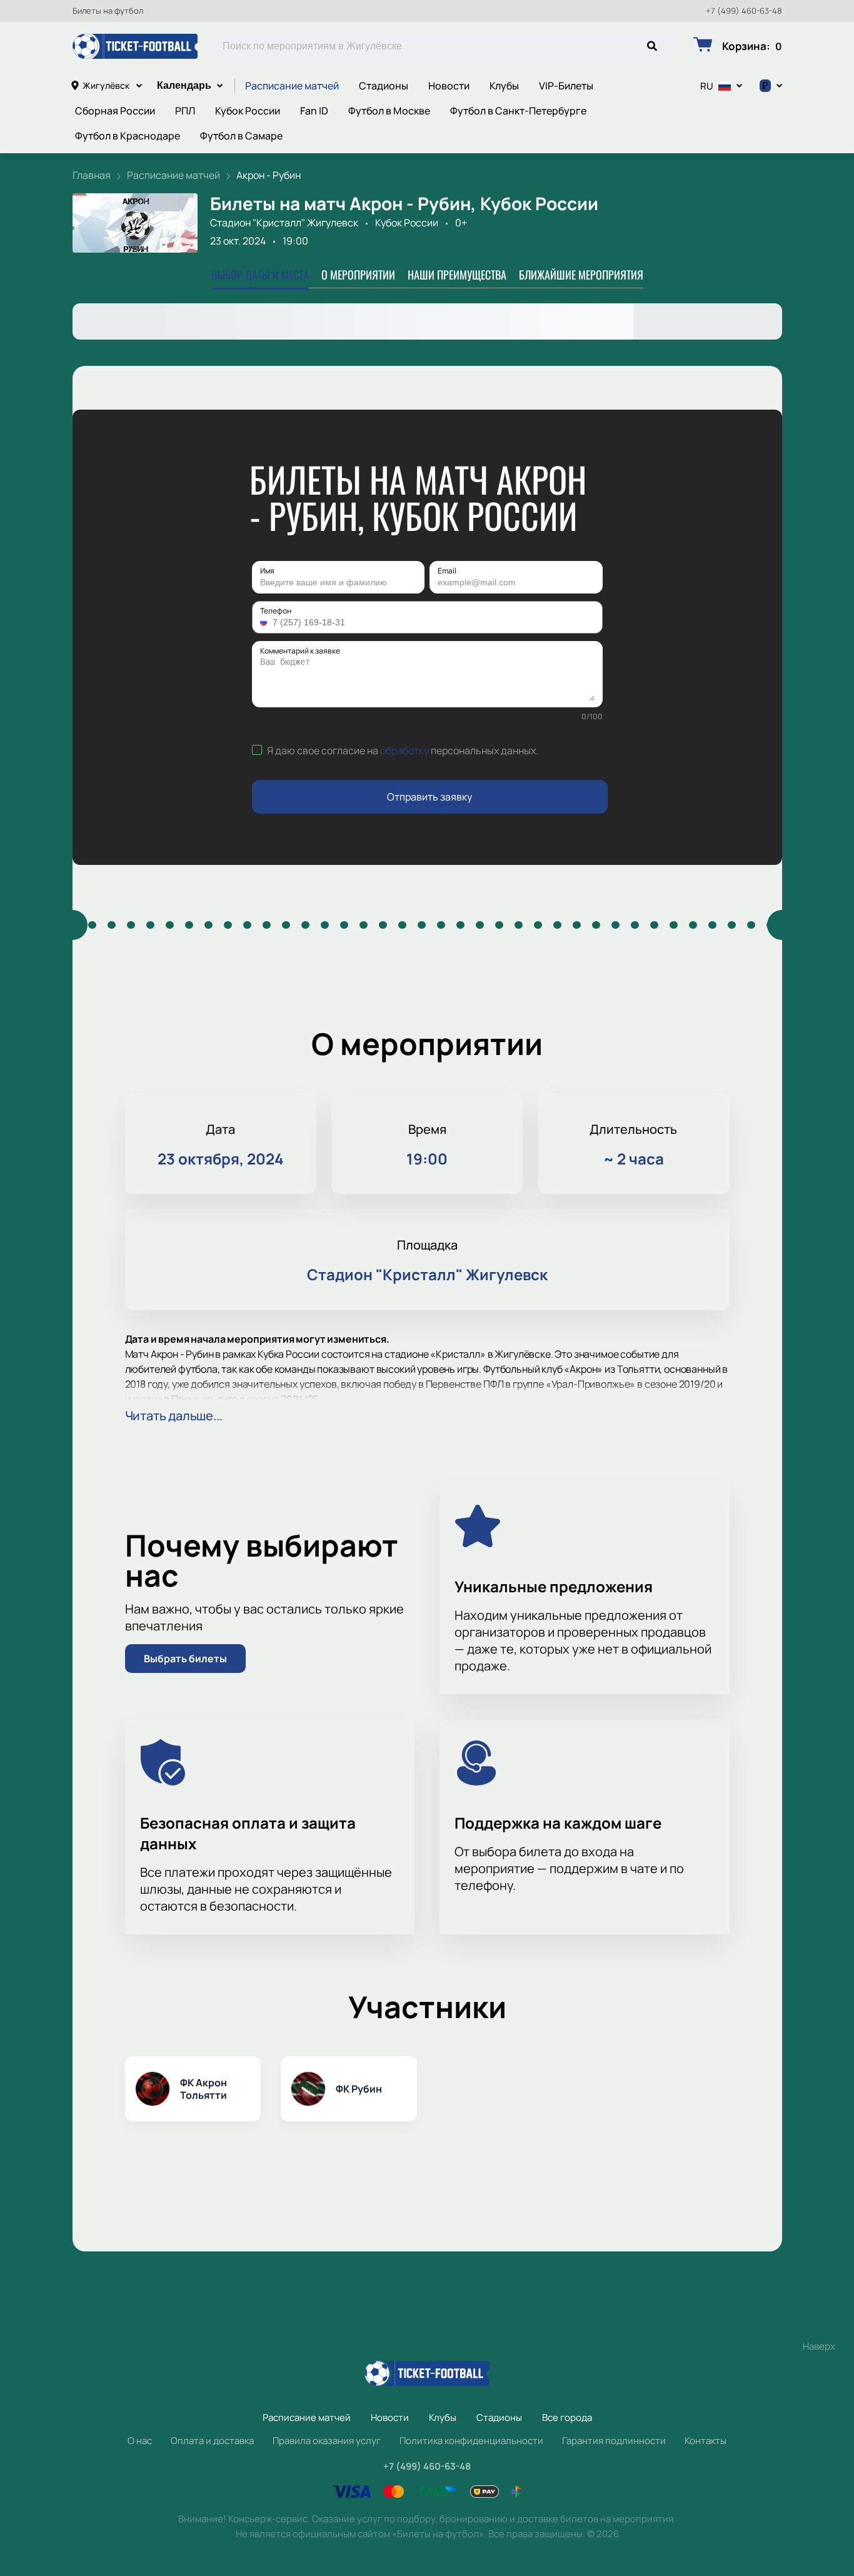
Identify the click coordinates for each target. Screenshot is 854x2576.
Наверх (819, 2346)
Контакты (706, 2441)
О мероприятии (358, 275)
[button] (265, 622)
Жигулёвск (106, 85)
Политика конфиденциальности (471, 2441)
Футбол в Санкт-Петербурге (518, 111)
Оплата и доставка (212, 2441)
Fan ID (314, 111)
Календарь (184, 85)
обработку (404, 750)
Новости (449, 86)
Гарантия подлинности (614, 2441)
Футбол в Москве (389, 111)
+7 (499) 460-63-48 (744, 11)
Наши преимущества (457, 275)
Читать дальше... (174, 1416)
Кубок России (248, 111)
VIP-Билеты (566, 86)
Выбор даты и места (260, 275)
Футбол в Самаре (241, 136)
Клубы (504, 86)
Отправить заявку (430, 797)
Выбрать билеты (185, 1659)
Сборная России (115, 111)
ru (707, 86)
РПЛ (185, 111)
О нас (140, 2441)
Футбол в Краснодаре (128, 136)
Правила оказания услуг (327, 2441)
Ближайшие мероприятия (581, 275)
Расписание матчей (292, 86)
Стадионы (384, 86)
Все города (567, 2417)
